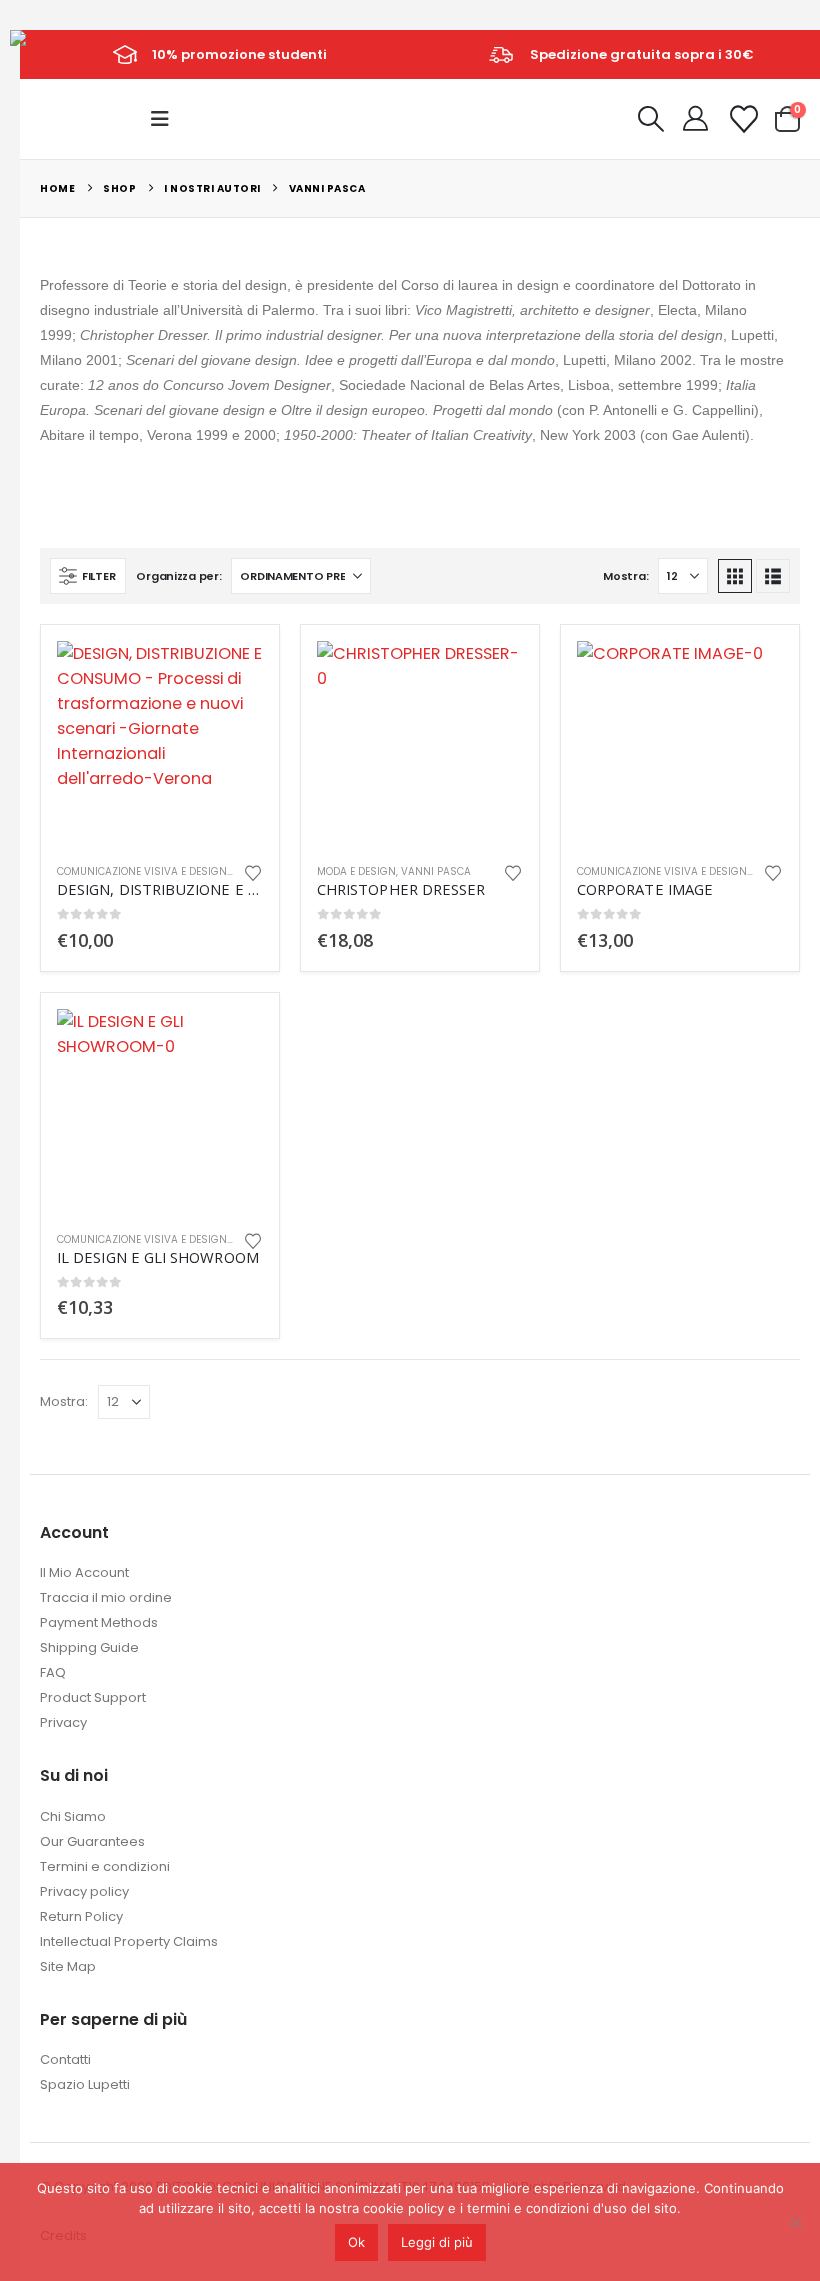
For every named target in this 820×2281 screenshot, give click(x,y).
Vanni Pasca (436, 871)
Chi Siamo (73, 1816)
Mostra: (625, 576)
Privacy (63, 1722)
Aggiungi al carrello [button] (230, 674)
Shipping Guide (89, 1647)
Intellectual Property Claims (129, 1941)
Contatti (65, 2059)
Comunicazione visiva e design (142, 871)
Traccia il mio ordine (106, 1597)
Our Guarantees (92, 1841)
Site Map (68, 1966)
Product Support (93, 1697)
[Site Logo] (55, 53)
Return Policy (81, 1916)
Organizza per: (178, 576)
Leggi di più (437, 2242)
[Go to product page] (160, 744)
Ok (356, 2242)
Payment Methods (99, 1622)
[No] (795, 2222)
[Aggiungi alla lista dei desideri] (253, 871)
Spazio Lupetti (85, 2084)
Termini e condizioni (105, 1866)
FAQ (53, 1672)
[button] (166, 119)
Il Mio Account (84, 1572)
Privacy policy (84, 1891)
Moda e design (356, 871)
